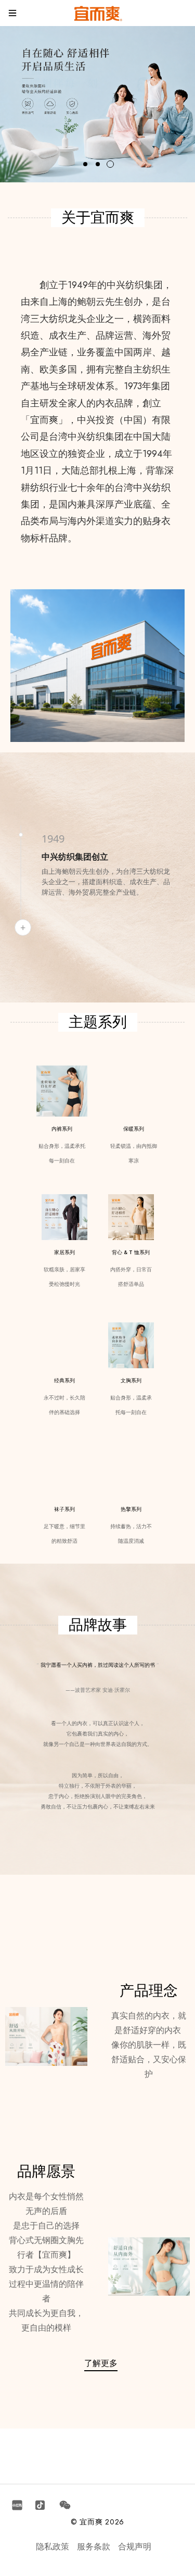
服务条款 (94, 2547)
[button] (85, 164)
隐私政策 (53, 2547)
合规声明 (135, 2547)
